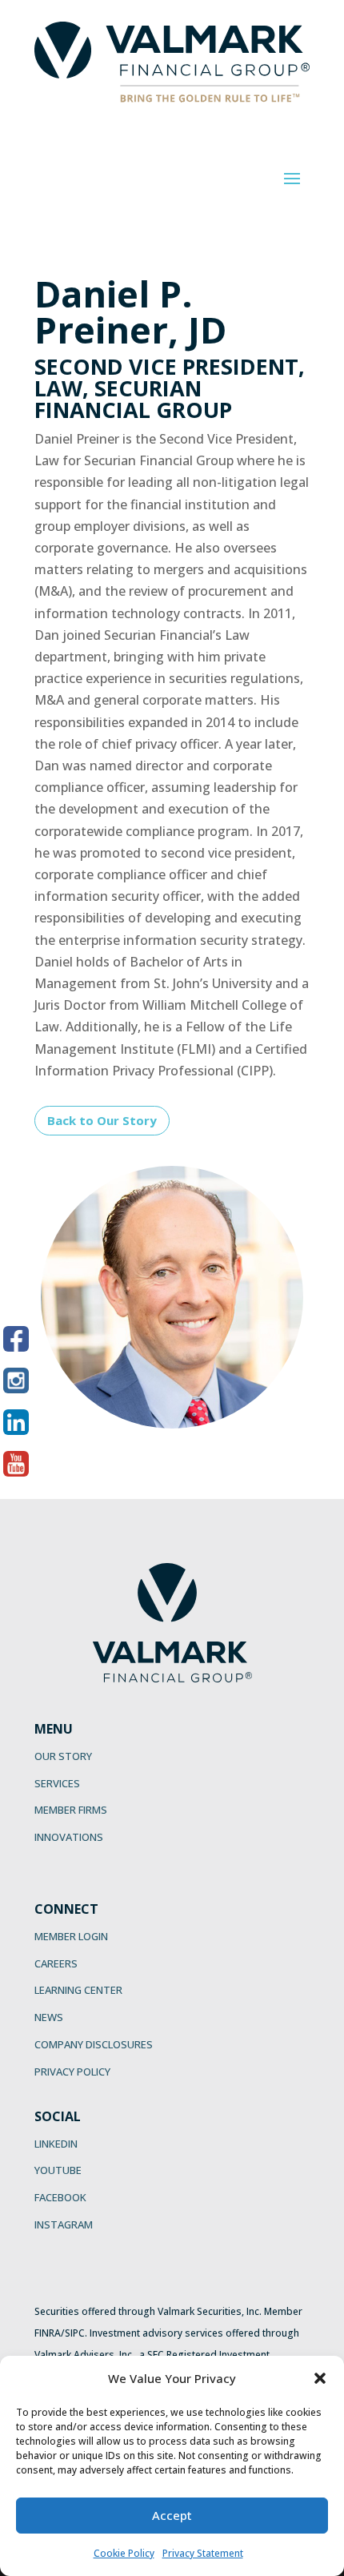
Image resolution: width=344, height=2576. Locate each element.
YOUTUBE (58, 2170)
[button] (320, 2378)
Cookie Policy (124, 2553)
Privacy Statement (203, 2553)
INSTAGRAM (64, 2224)
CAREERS (56, 1963)
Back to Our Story (102, 1120)
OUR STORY (63, 1756)
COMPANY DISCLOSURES (94, 2044)
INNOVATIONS (69, 1837)
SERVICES (57, 1783)
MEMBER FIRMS (71, 1810)
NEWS (49, 2017)
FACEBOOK (60, 2197)
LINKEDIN (56, 2144)
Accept (172, 2515)
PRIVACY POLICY (72, 2072)
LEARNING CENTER (78, 1990)
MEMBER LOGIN (71, 1936)
